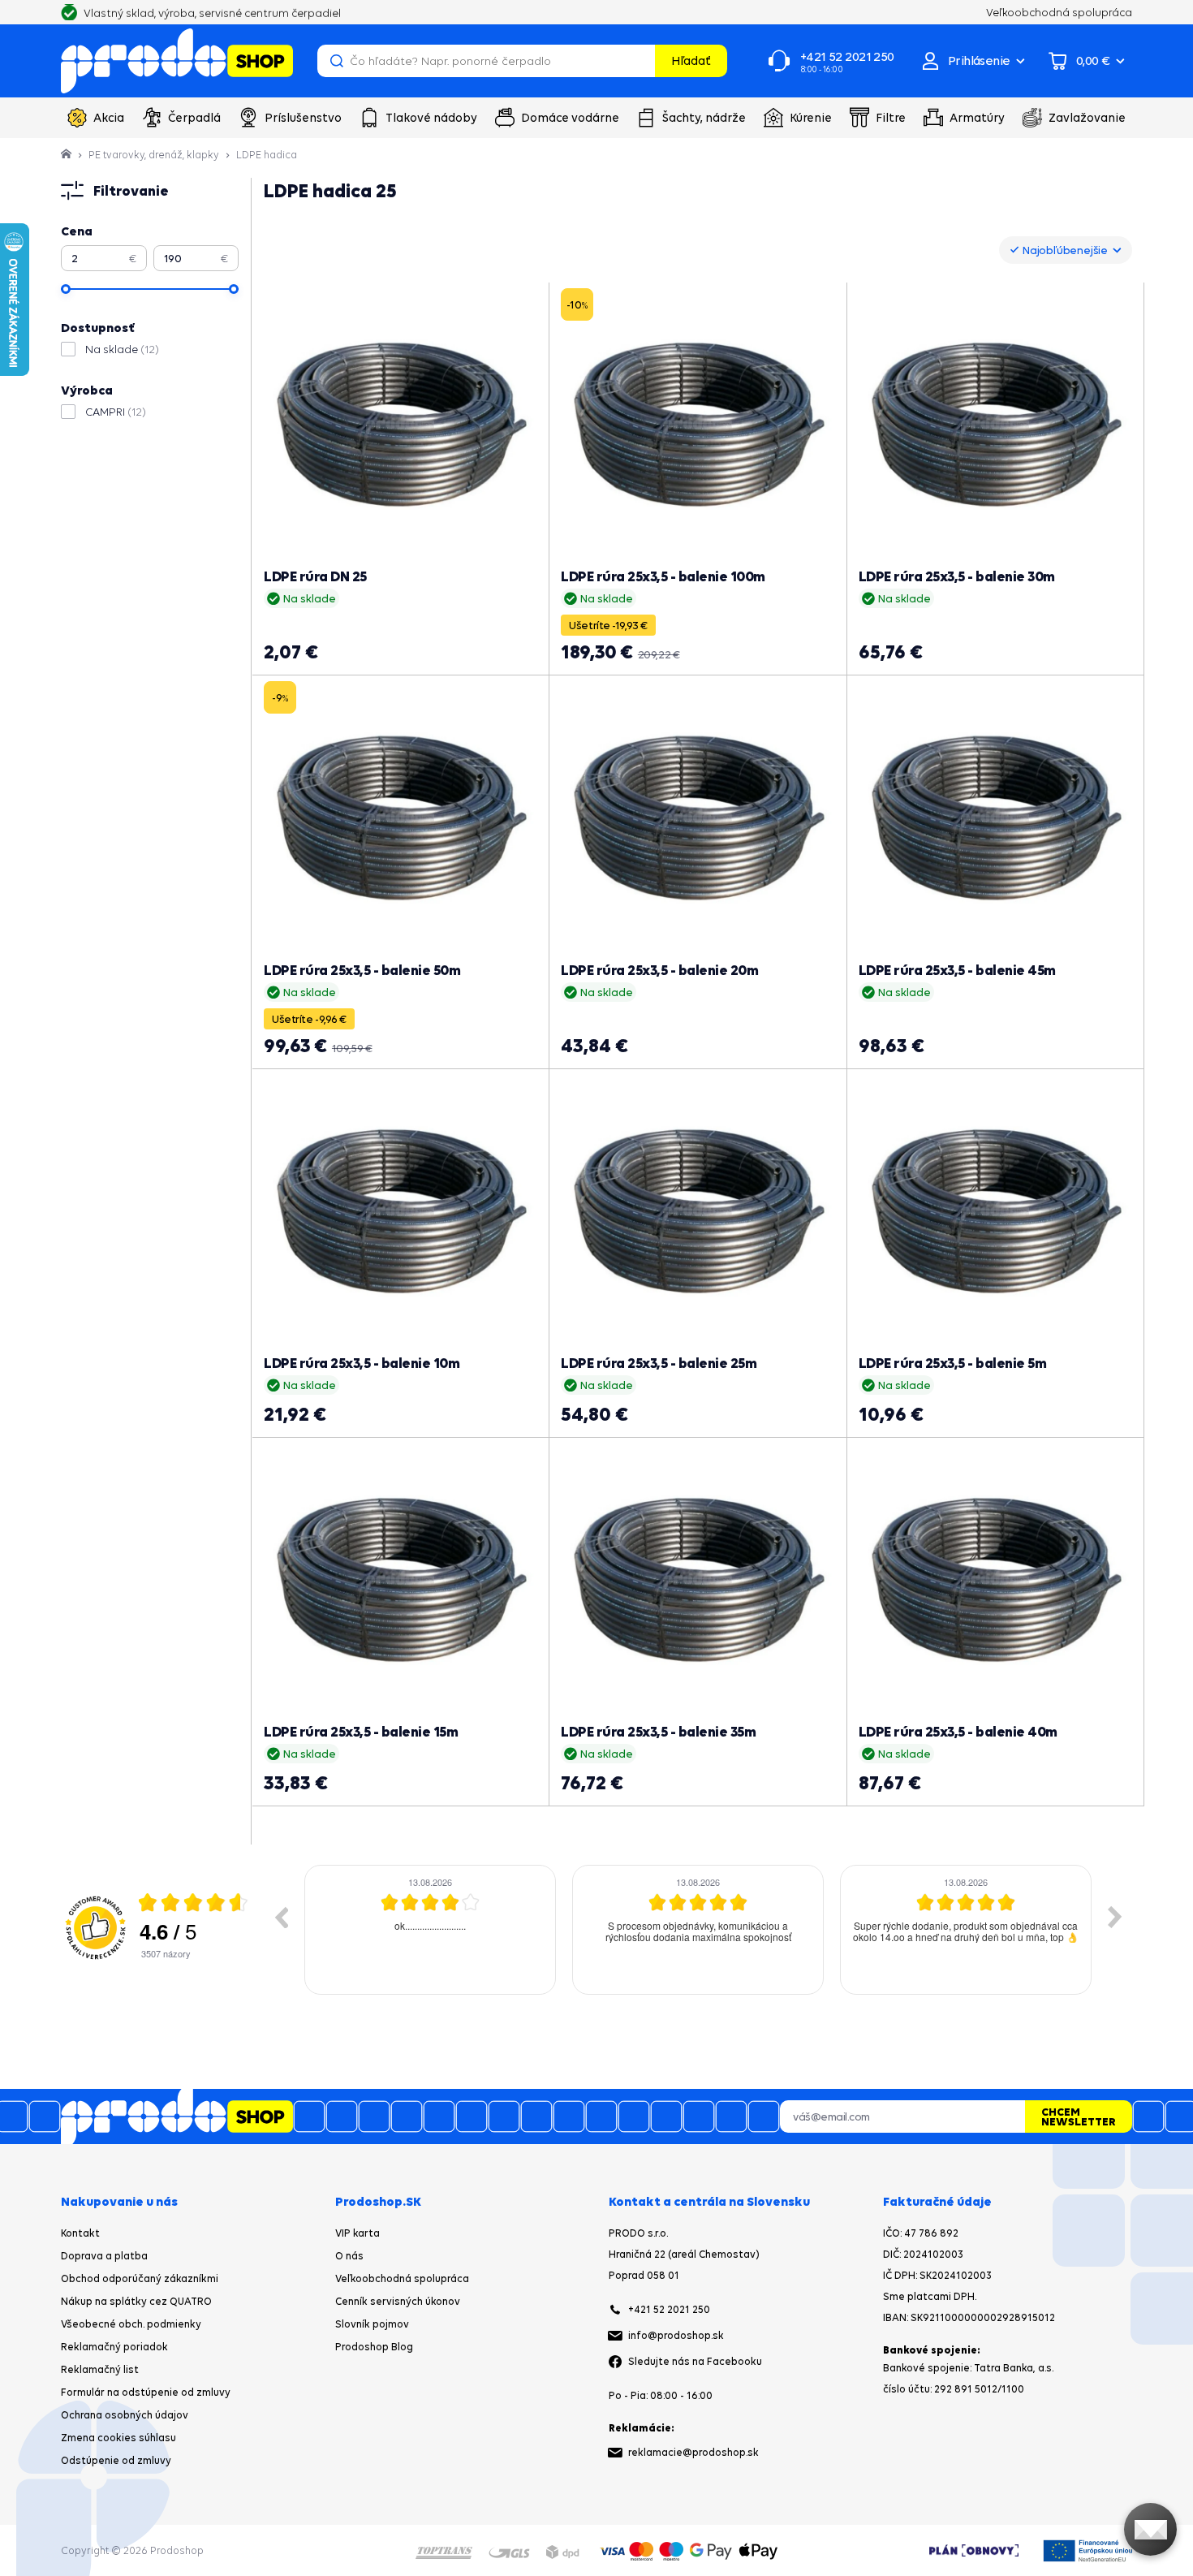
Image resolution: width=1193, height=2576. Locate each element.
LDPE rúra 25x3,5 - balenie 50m (362, 970)
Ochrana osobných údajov (125, 2415)
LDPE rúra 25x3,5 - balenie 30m (957, 576)
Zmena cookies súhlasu (118, 2438)
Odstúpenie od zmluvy (116, 2460)
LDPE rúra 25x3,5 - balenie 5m (953, 1363)
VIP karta (357, 2233)
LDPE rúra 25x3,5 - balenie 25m (659, 1363)
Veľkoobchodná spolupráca (402, 2278)
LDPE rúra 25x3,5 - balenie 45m (957, 970)
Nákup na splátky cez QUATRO (136, 2301)
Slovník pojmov (372, 2324)
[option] (430, 1930)
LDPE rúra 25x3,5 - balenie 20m (659, 970)
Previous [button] (281, 1917)
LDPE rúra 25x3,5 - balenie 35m (658, 1731)
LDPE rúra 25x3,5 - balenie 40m (958, 1731)
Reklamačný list (100, 2369)
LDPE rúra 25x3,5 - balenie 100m (663, 576)
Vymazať (640, 61)
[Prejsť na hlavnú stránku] (177, 61)
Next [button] (1115, 1917)
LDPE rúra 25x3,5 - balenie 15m (361, 1731)
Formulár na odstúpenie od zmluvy (146, 2392)
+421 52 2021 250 (669, 2309)
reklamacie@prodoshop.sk (693, 2452)
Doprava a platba (104, 2256)
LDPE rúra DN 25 (315, 576)
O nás (349, 2256)
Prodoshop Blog (374, 2347)
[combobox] (1066, 250)
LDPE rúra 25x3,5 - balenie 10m (362, 1363)
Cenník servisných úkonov (398, 2301)
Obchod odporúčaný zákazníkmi (140, 2278)
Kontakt (80, 2233)
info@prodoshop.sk (676, 2335)
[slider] (66, 289)
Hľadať (691, 60)
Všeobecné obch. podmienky (131, 2324)
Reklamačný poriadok (114, 2347)
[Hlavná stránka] (67, 155)
